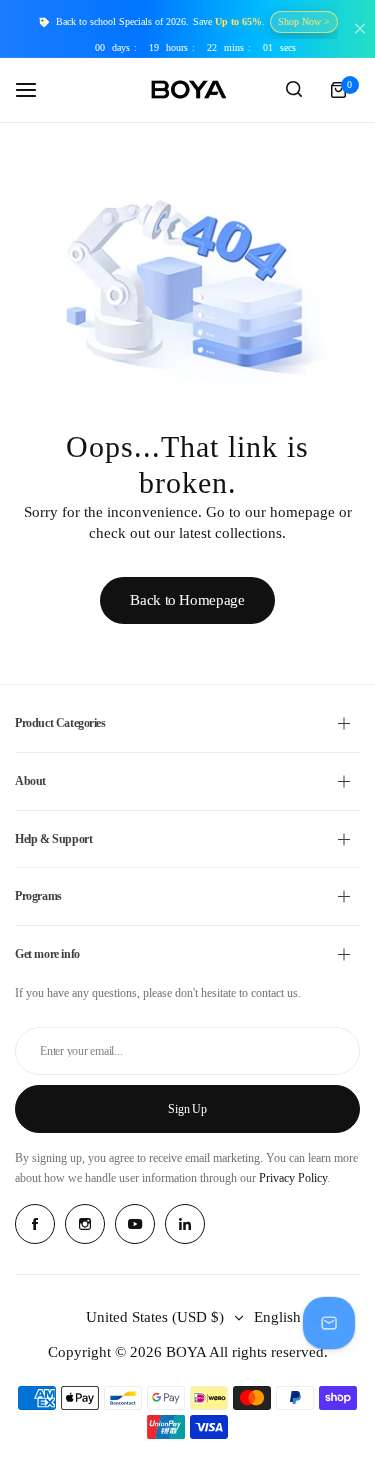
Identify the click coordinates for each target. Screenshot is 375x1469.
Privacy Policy (293, 1178)
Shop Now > (304, 21)
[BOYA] (188, 90)
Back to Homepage (187, 600)
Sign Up (187, 1109)
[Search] (294, 90)
